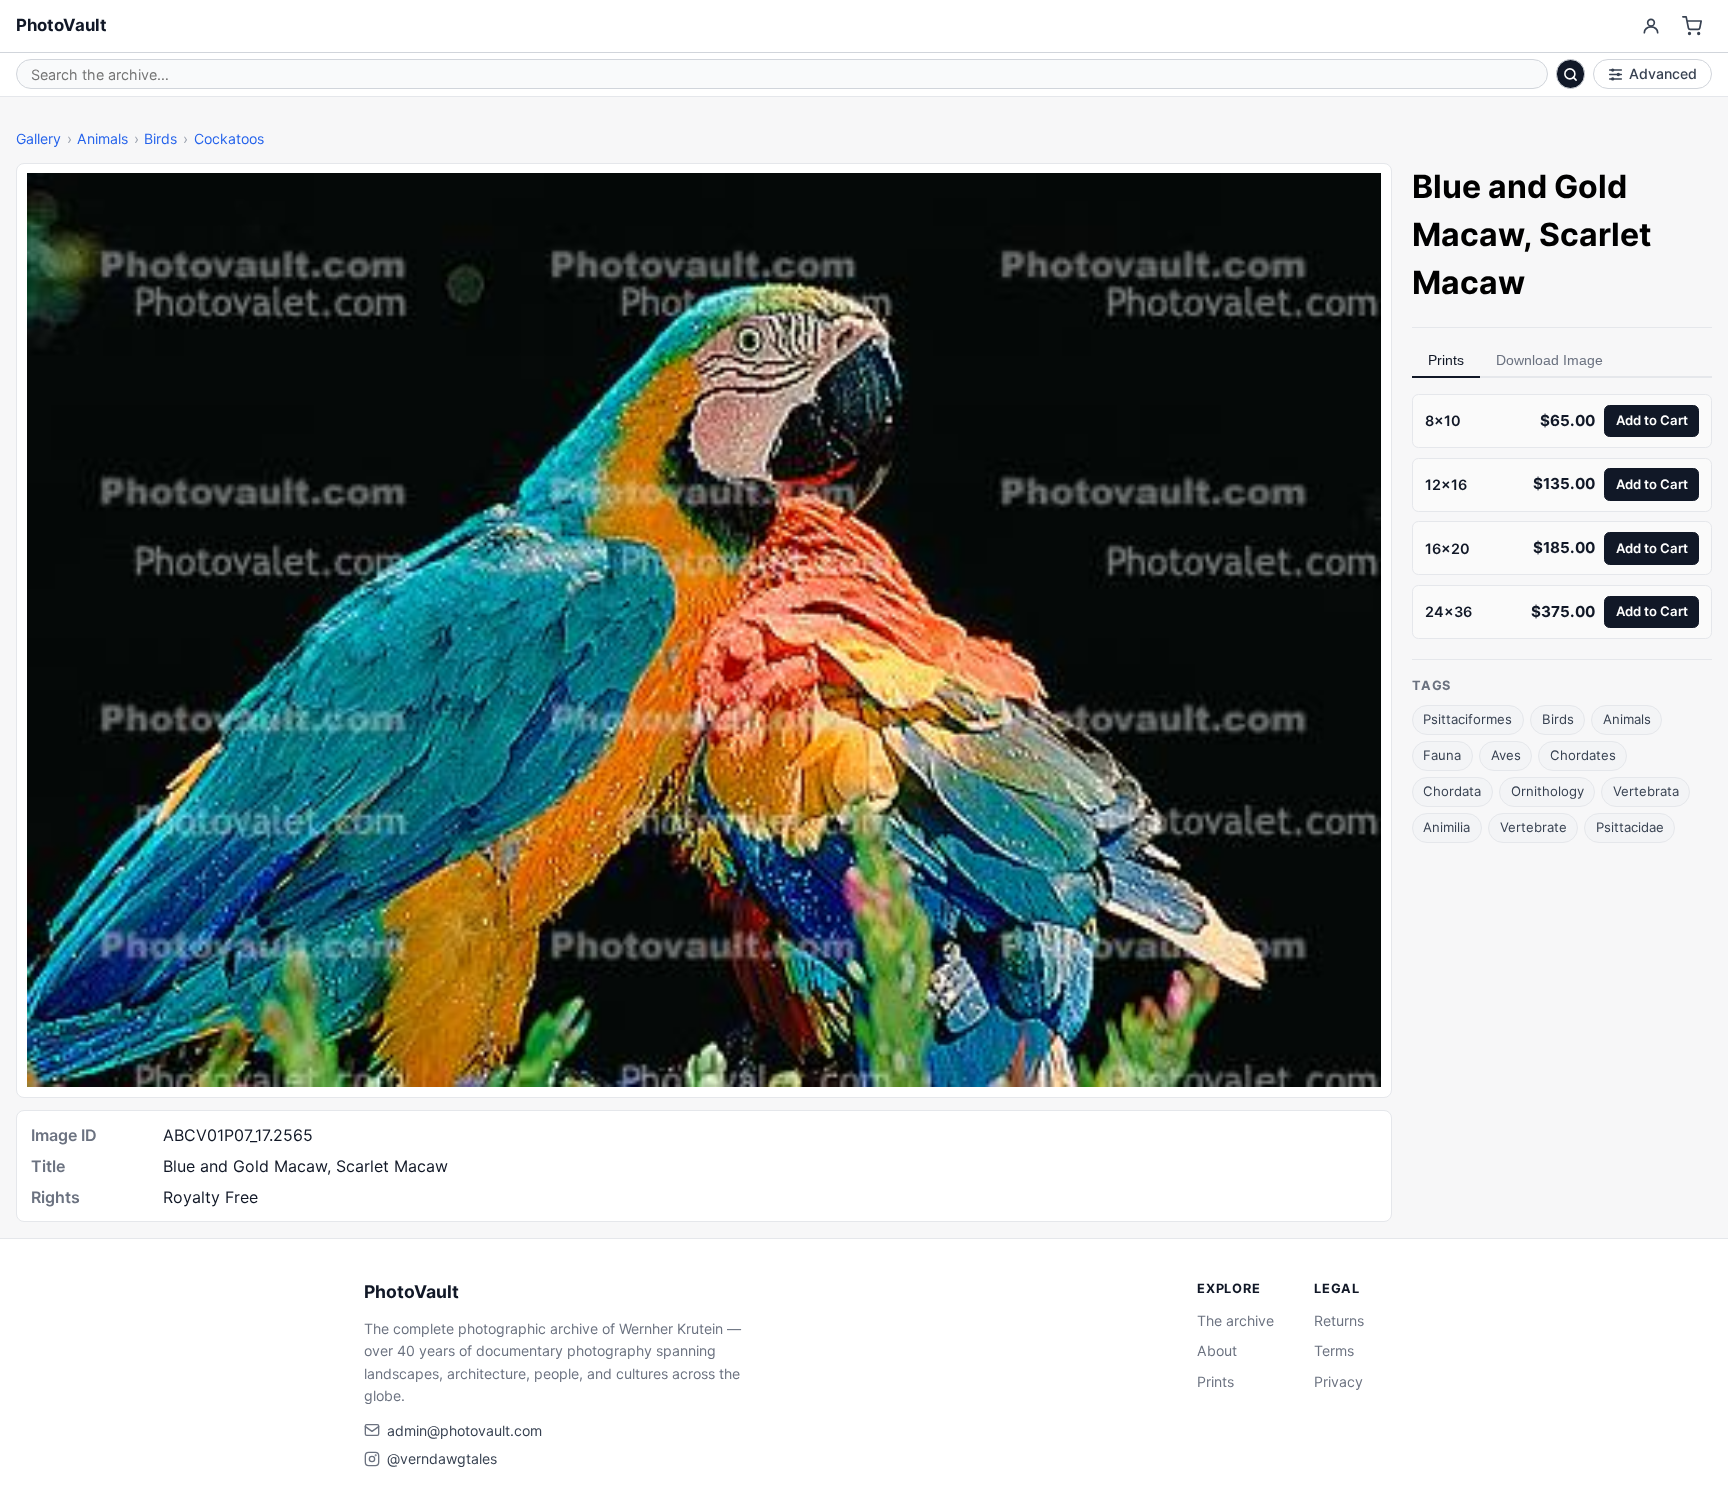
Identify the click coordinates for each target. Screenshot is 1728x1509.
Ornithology (1547, 791)
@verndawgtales (442, 1458)
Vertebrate (1533, 827)
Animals (102, 138)
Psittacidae (1630, 827)
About (1217, 1350)
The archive (1235, 1320)
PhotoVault (61, 25)
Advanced (1663, 73)
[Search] (1571, 74)
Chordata (1452, 791)
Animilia (1446, 827)
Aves (1506, 755)
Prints (1446, 360)
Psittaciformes (1467, 719)
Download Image (1549, 360)
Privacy (1338, 1381)
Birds (160, 138)
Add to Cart (1652, 420)
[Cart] (1692, 26)
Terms (1334, 1350)
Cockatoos (229, 138)
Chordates (1583, 755)
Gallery (38, 138)
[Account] (1650, 26)
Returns (1339, 1320)
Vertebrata (1646, 791)
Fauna (1442, 755)
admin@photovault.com (464, 1430)
